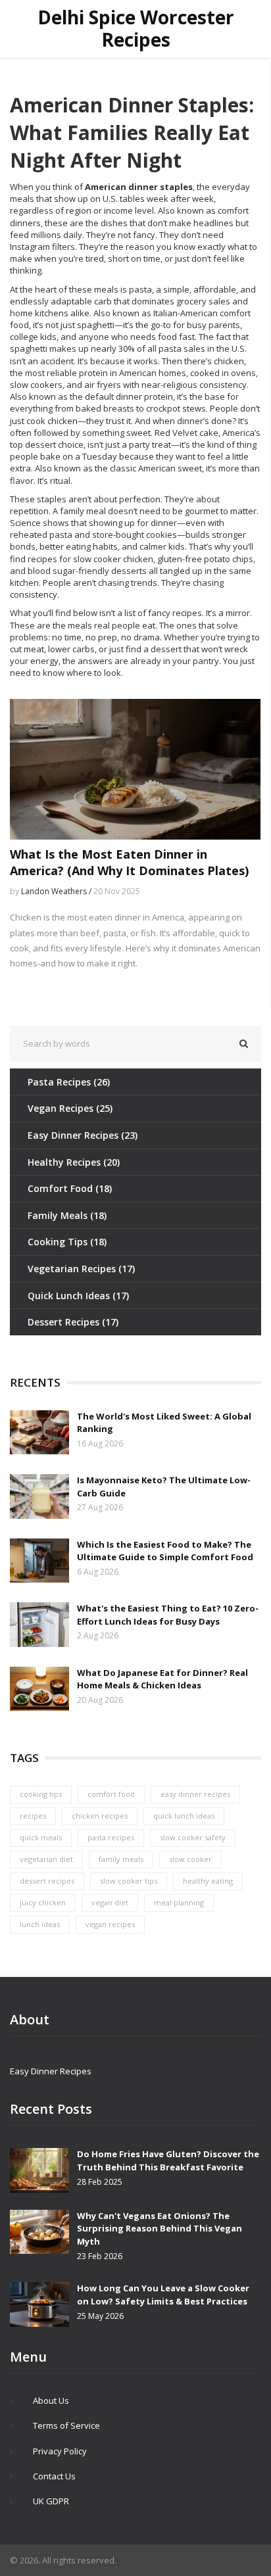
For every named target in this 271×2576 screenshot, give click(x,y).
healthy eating (208, 1881)
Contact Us (54, 2476)
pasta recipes (111, 1837)
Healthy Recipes (74, 1162)
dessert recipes (47, 1881)
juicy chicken (43, 1902)
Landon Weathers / (57, 891)
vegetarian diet (46, 1859)
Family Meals (67, 1215)
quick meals (41, 1837)
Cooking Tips (67, 1242)
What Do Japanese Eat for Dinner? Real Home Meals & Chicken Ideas (162, 1679)
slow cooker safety (193, 1837)
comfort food (111, 1794)
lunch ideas (40, 1924)
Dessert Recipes (73, 1322)
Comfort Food (70, 1188)
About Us (51, 2400)
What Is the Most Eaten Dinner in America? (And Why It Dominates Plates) (129, 862)
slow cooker (190, 1859)
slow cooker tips (129, 1881)
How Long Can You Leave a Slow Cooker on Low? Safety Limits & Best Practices (163, 2295)
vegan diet (110, 1902)
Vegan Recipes (70, 1108)
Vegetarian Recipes (81, 1269)
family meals (121, 1859)
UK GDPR (51, 2501)
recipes (33, 1816)
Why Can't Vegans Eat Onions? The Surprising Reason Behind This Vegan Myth (160, 2229)
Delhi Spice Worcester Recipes (136, 29)
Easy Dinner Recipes (83, 1135)
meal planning (179, 1902)
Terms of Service (66, 2425)
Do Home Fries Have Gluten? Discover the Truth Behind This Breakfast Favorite (168, 2160)
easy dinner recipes (195, 1794)
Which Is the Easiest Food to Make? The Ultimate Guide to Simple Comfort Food (165, 1551)
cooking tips (41, 1794)
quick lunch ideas (184, 1816)
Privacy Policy (60, 2451)
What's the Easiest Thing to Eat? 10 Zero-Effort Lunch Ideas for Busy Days (168, 1615)
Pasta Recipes (69, 1082)
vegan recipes (110, 1924)
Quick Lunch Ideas (78, 1296)
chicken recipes (100, 1816)
